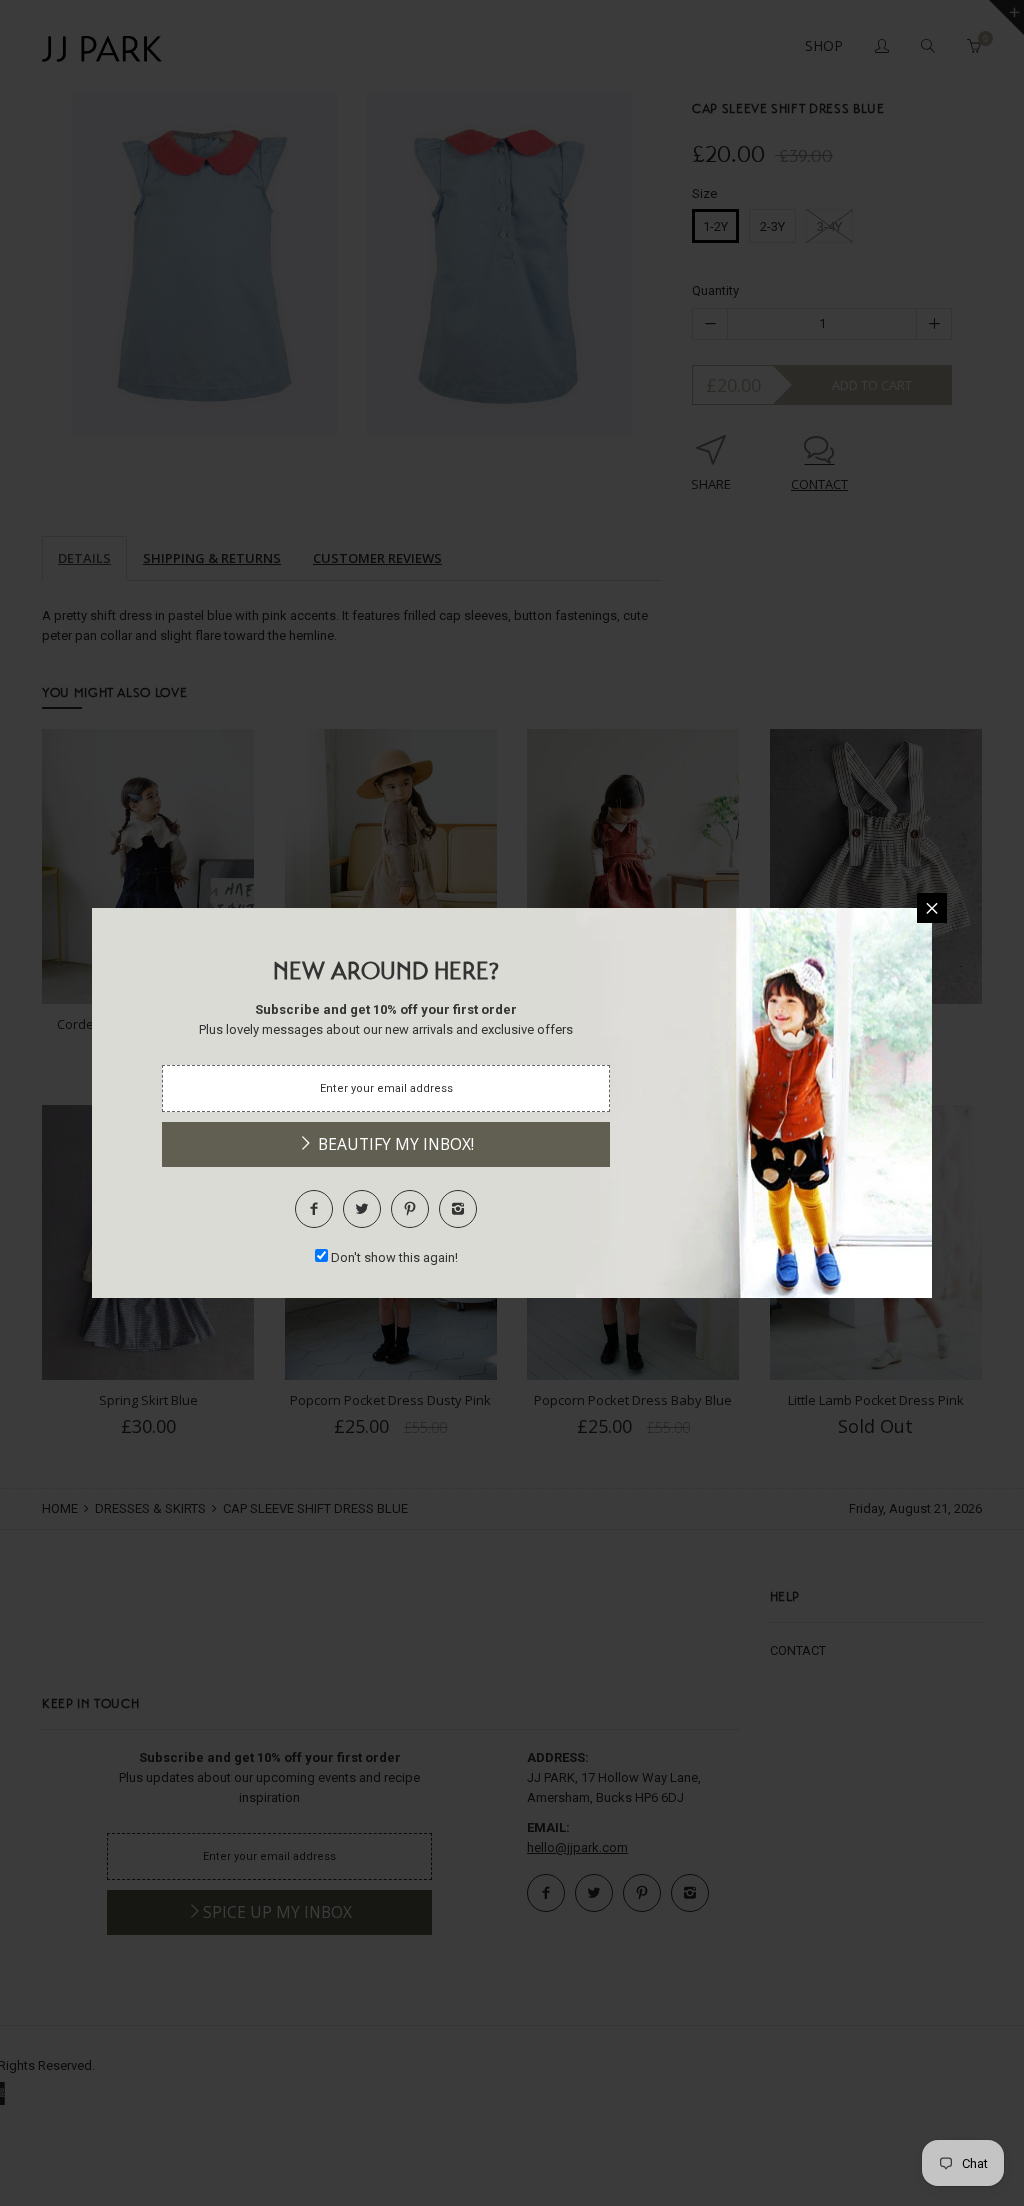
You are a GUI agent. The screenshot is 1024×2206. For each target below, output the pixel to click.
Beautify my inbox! (394, 1144)
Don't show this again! (394, 1257)
